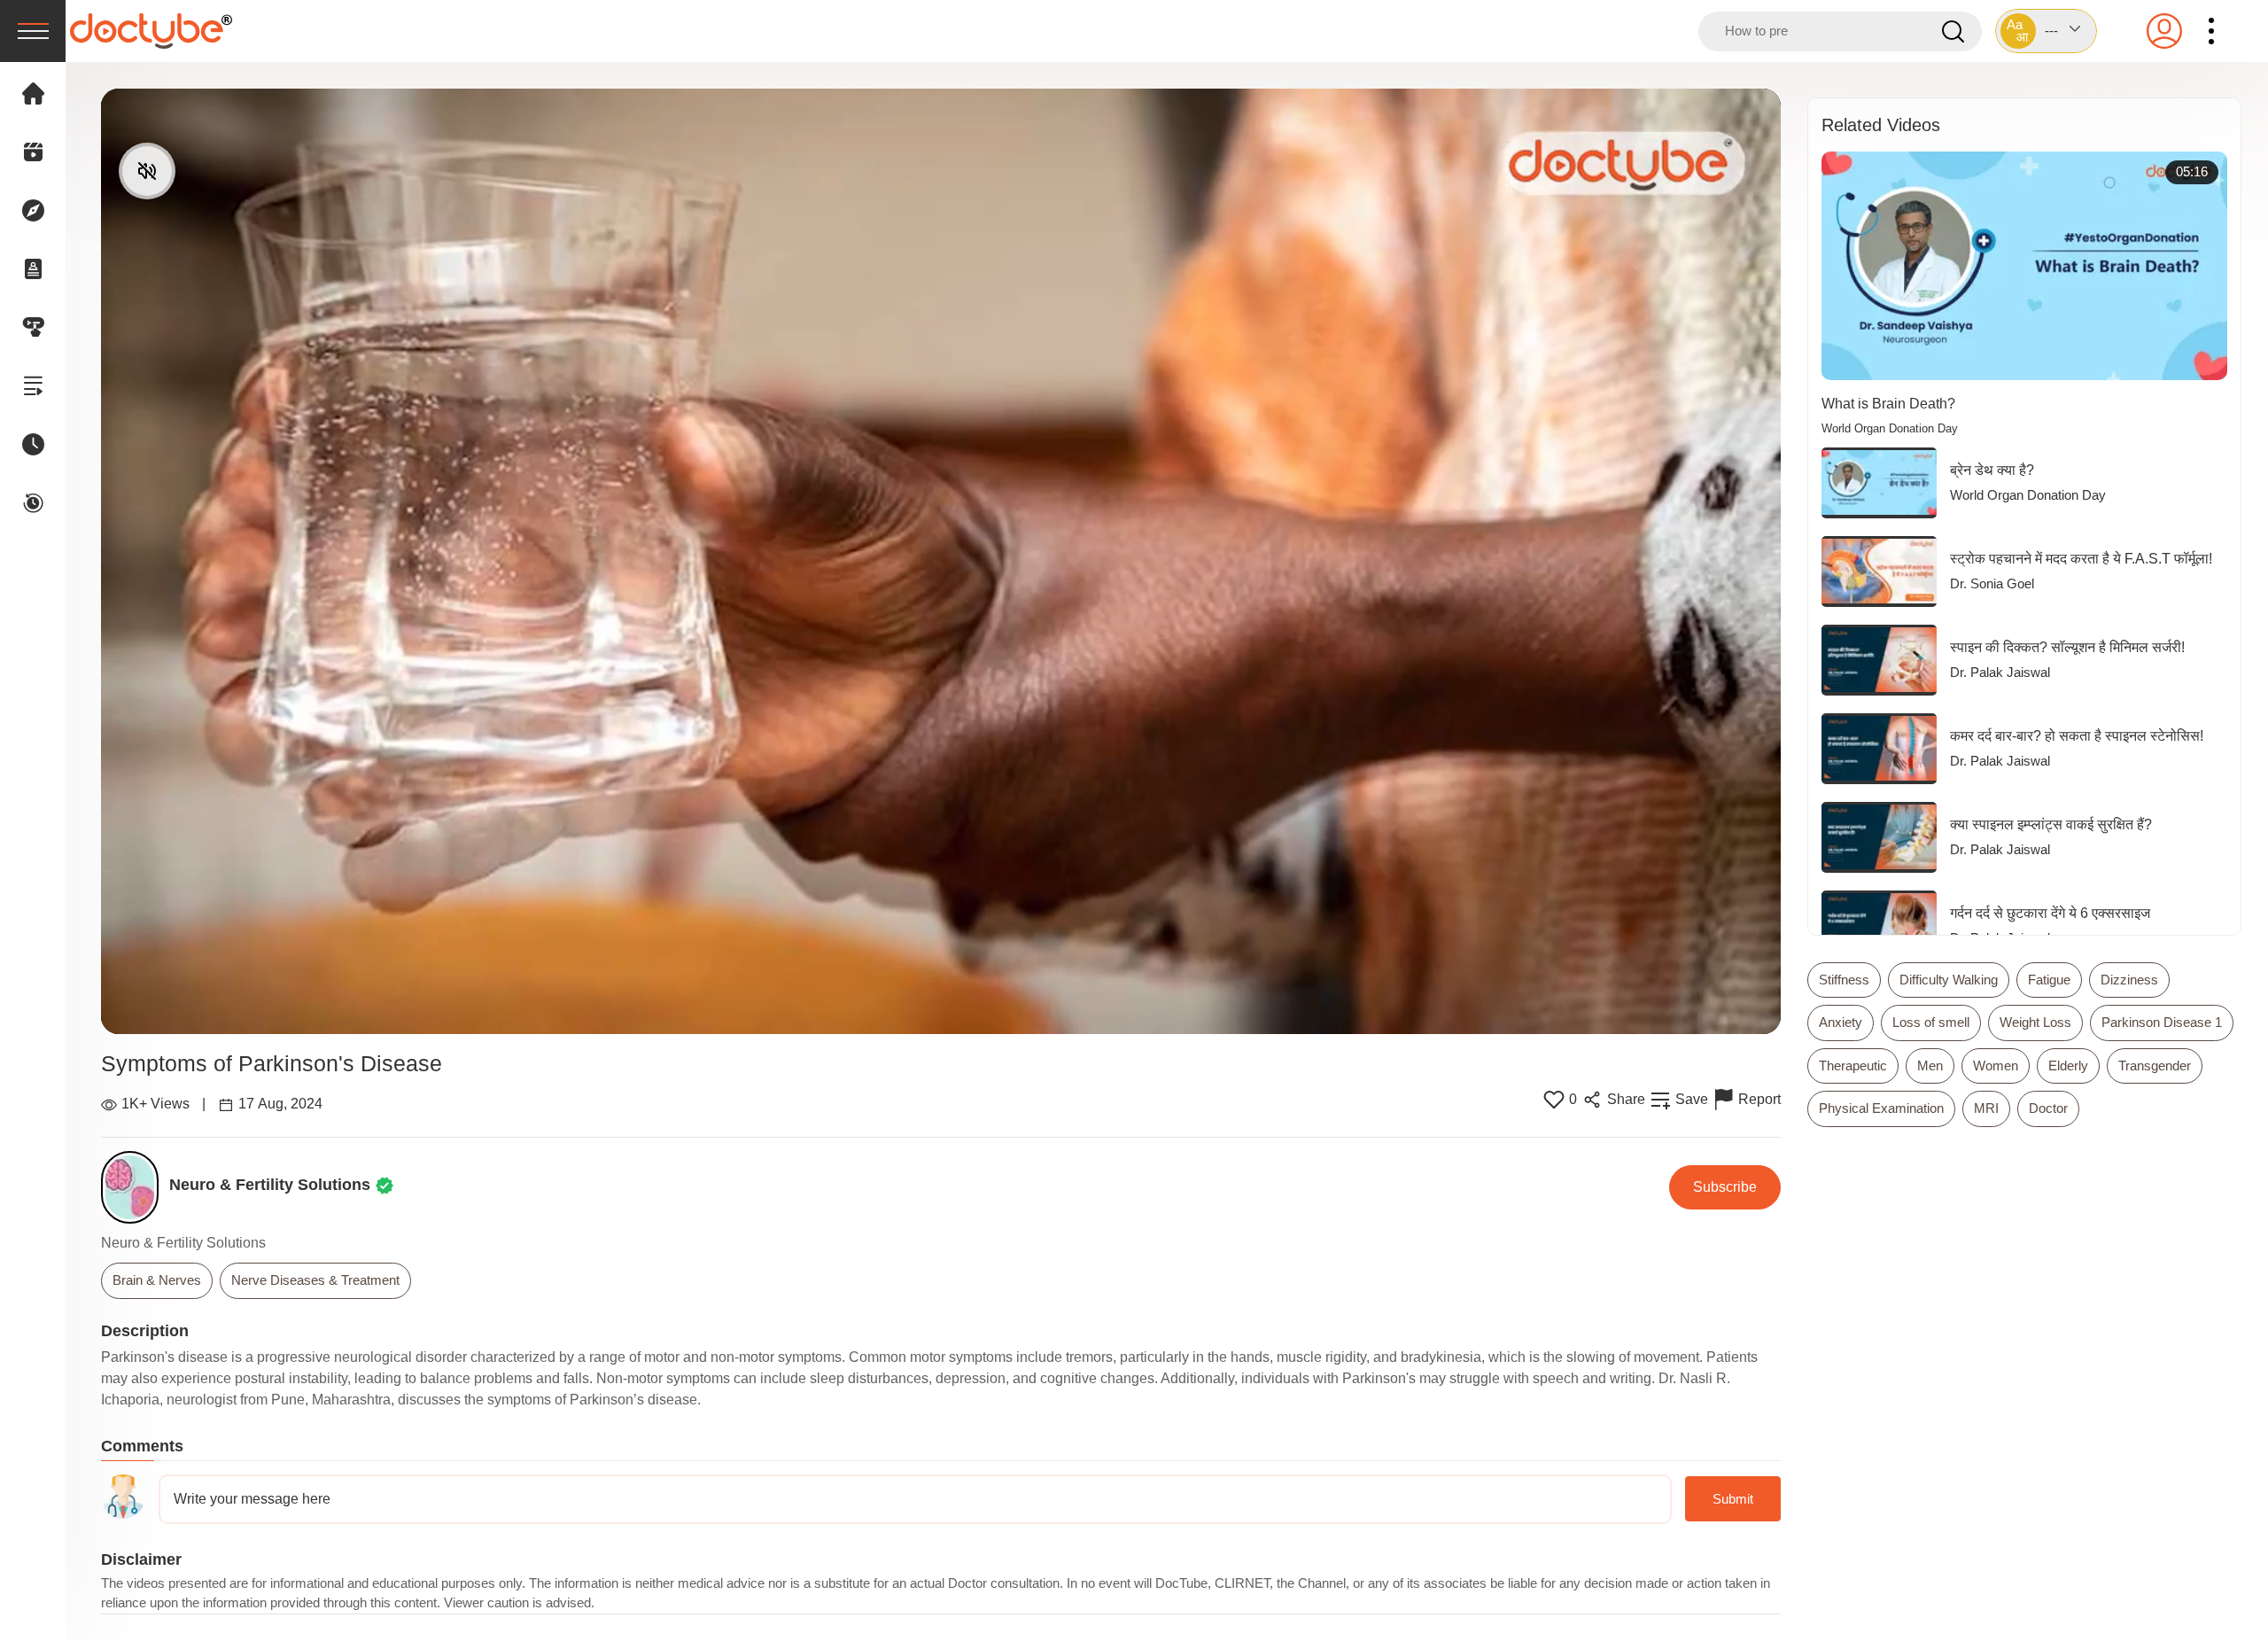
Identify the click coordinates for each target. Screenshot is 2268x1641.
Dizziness (2129, 980)
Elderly (2068, 1065)
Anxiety (1841, 1022)
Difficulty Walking (1949, 980)
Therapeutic (1853, 1065)
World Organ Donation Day (1890, 429)
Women (1996, 1065)
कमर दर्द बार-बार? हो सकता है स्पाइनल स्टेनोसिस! (2077, 736)
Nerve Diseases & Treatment (315, 1280)
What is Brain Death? (1888, 404)
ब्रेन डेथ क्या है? (1992, 470)
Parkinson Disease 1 (2162, 1022)
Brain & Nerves (157, 1280)
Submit (1733, 1499)
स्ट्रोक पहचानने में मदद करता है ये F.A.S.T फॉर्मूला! (2081, 559)
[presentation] (33, 31)
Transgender (2155, 1065)
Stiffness (1844, 980)
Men (1930, 1065)
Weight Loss (2035, 1022)
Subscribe (1725, 1187)
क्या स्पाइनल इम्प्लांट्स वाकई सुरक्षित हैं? (2051, 824)
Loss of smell (1931, 1022)
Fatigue (2049, 980)
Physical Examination (1881, 1108)
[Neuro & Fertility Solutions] (135, 1187)
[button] (2046, 31)
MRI (1986, 1108)
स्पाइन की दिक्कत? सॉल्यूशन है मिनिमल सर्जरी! (2067, 647)
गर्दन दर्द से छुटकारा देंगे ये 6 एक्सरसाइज (2050, 913)
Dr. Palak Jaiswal (2000, 672)
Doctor (2048, 1108)
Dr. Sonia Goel (1992, 583)
